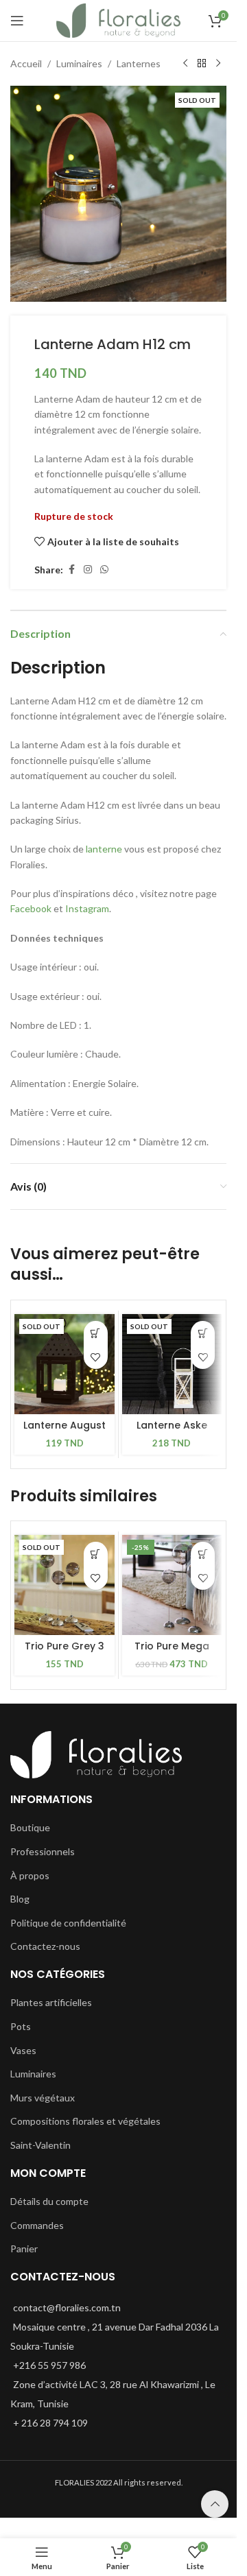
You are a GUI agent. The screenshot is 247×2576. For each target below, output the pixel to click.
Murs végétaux (43, 2098)
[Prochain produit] (218, 64)
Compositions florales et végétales (85, 2121)
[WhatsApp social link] (104, 570)
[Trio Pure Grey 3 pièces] (64, 1585)
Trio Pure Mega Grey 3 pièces (172, 1653)
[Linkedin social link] (88, 570)
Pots (21, 2026)
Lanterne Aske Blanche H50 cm (172, 1432)
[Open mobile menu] (17, 21)
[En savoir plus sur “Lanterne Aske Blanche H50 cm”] (203, 1333)
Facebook (31, 908)
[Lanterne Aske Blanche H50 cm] (172, 1364)
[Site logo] (118, 20)
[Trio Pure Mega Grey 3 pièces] (172, 1585)
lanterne (104, 849)
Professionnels (43, 1851)
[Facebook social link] (71, 570)
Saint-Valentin (40, 2145)
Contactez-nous (45, 1946)
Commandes (37, 2225)
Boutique (30, 1827)
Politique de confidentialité (68, 1923)
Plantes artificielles (51, 2002)
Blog (20, 1899)
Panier (24, 2249)
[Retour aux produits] (202, 64)
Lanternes (139, 63)
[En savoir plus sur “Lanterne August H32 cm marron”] (96, 1333)
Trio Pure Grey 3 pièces (64, 1653)
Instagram (87, 908)
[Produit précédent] (185, 64)
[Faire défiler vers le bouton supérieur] (215, 2504)
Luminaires (79, 63)
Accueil (26, 63)
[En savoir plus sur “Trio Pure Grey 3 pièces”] (96, 1554)
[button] (203, 1554)
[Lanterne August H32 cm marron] (64, 1364)
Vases (23, 2050)
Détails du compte (49, 2201)
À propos (30, 1875)
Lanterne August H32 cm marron (64, 1432)
